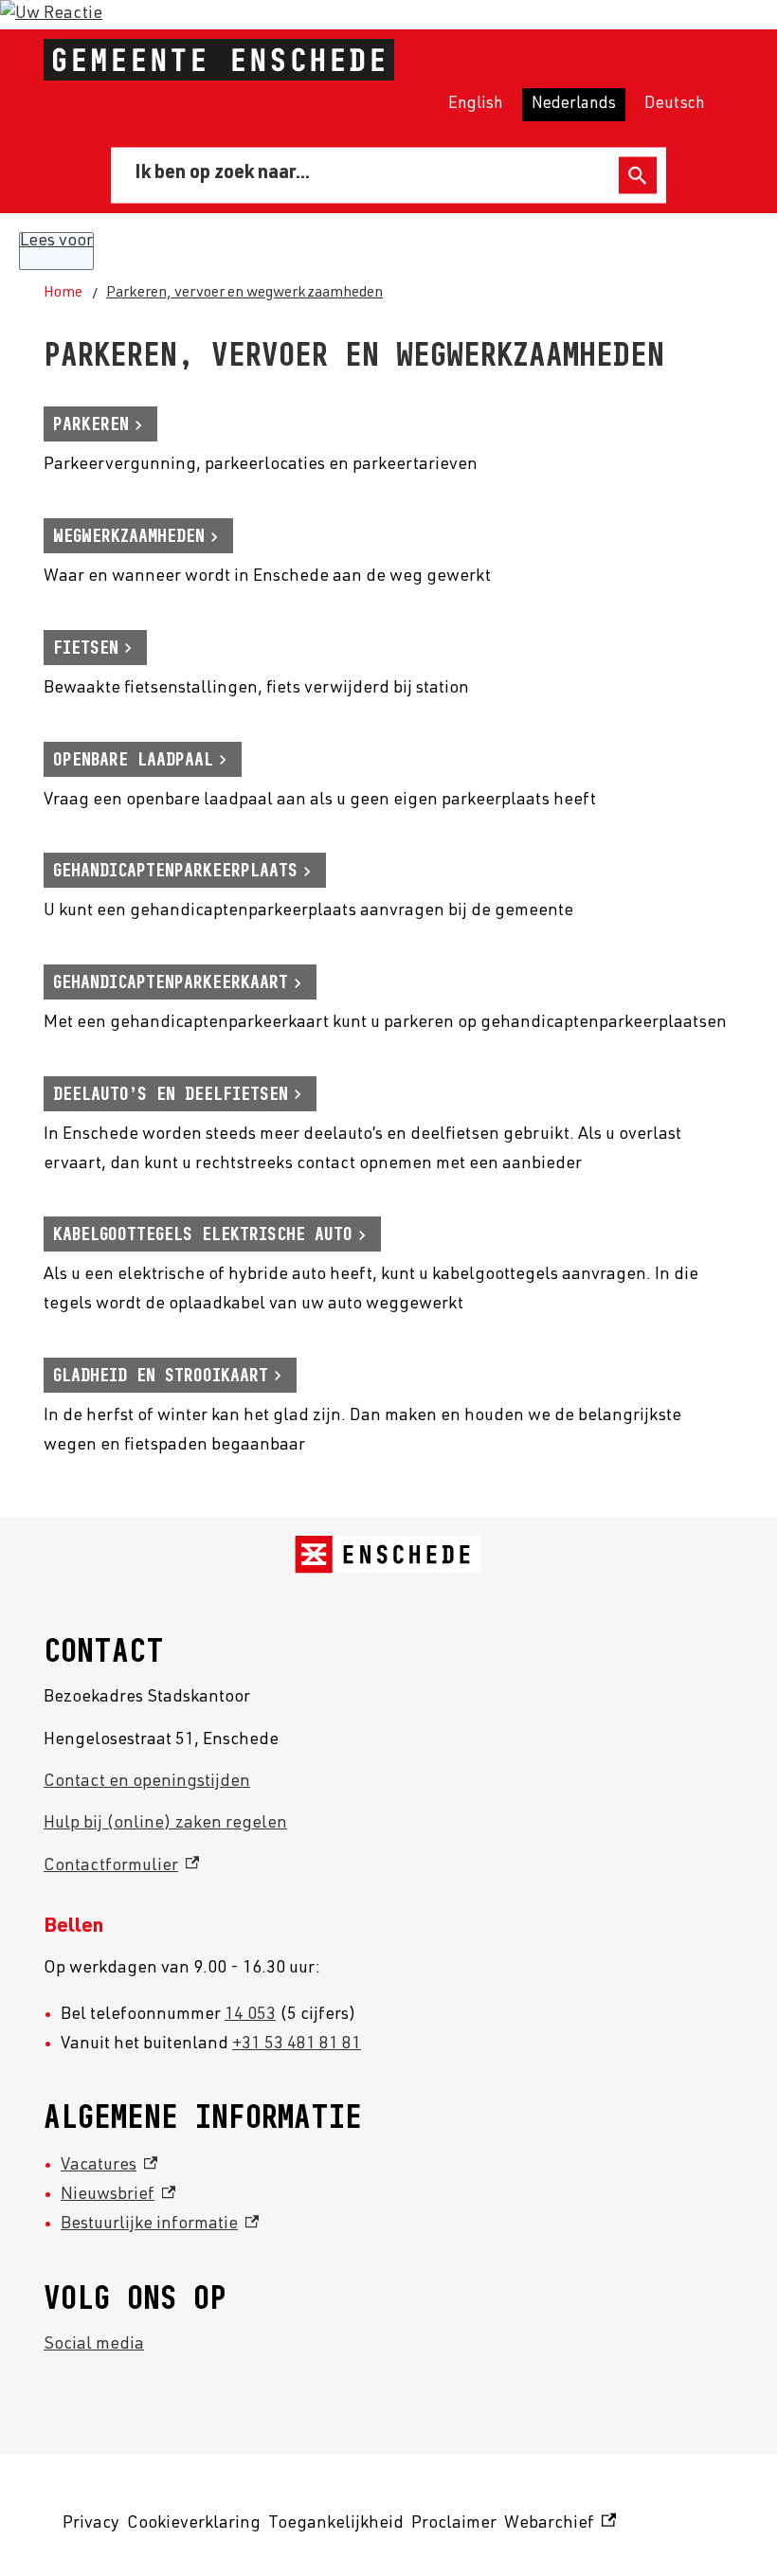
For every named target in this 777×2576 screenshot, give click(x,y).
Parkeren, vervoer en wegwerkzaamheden (244, 294)
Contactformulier (121, 1866)
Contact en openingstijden (147, 1782)
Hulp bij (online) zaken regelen (165, 1824)
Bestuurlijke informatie (160, 2225)
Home (63, 294)
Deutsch (675, 105)
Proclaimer (454, 2524)
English (476, 105)
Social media (94, 2345)
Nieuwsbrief (118, 2195)
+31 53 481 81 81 (297, 2045)
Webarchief (557, 2527)
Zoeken (638, 176)
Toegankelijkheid (336, 2524)
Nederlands (574, 105)
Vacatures (109, 2166)
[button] (51, 14)
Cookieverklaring (194, 2524)
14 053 (250, 2015)
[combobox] (368, 175)
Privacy (91, 2524)
